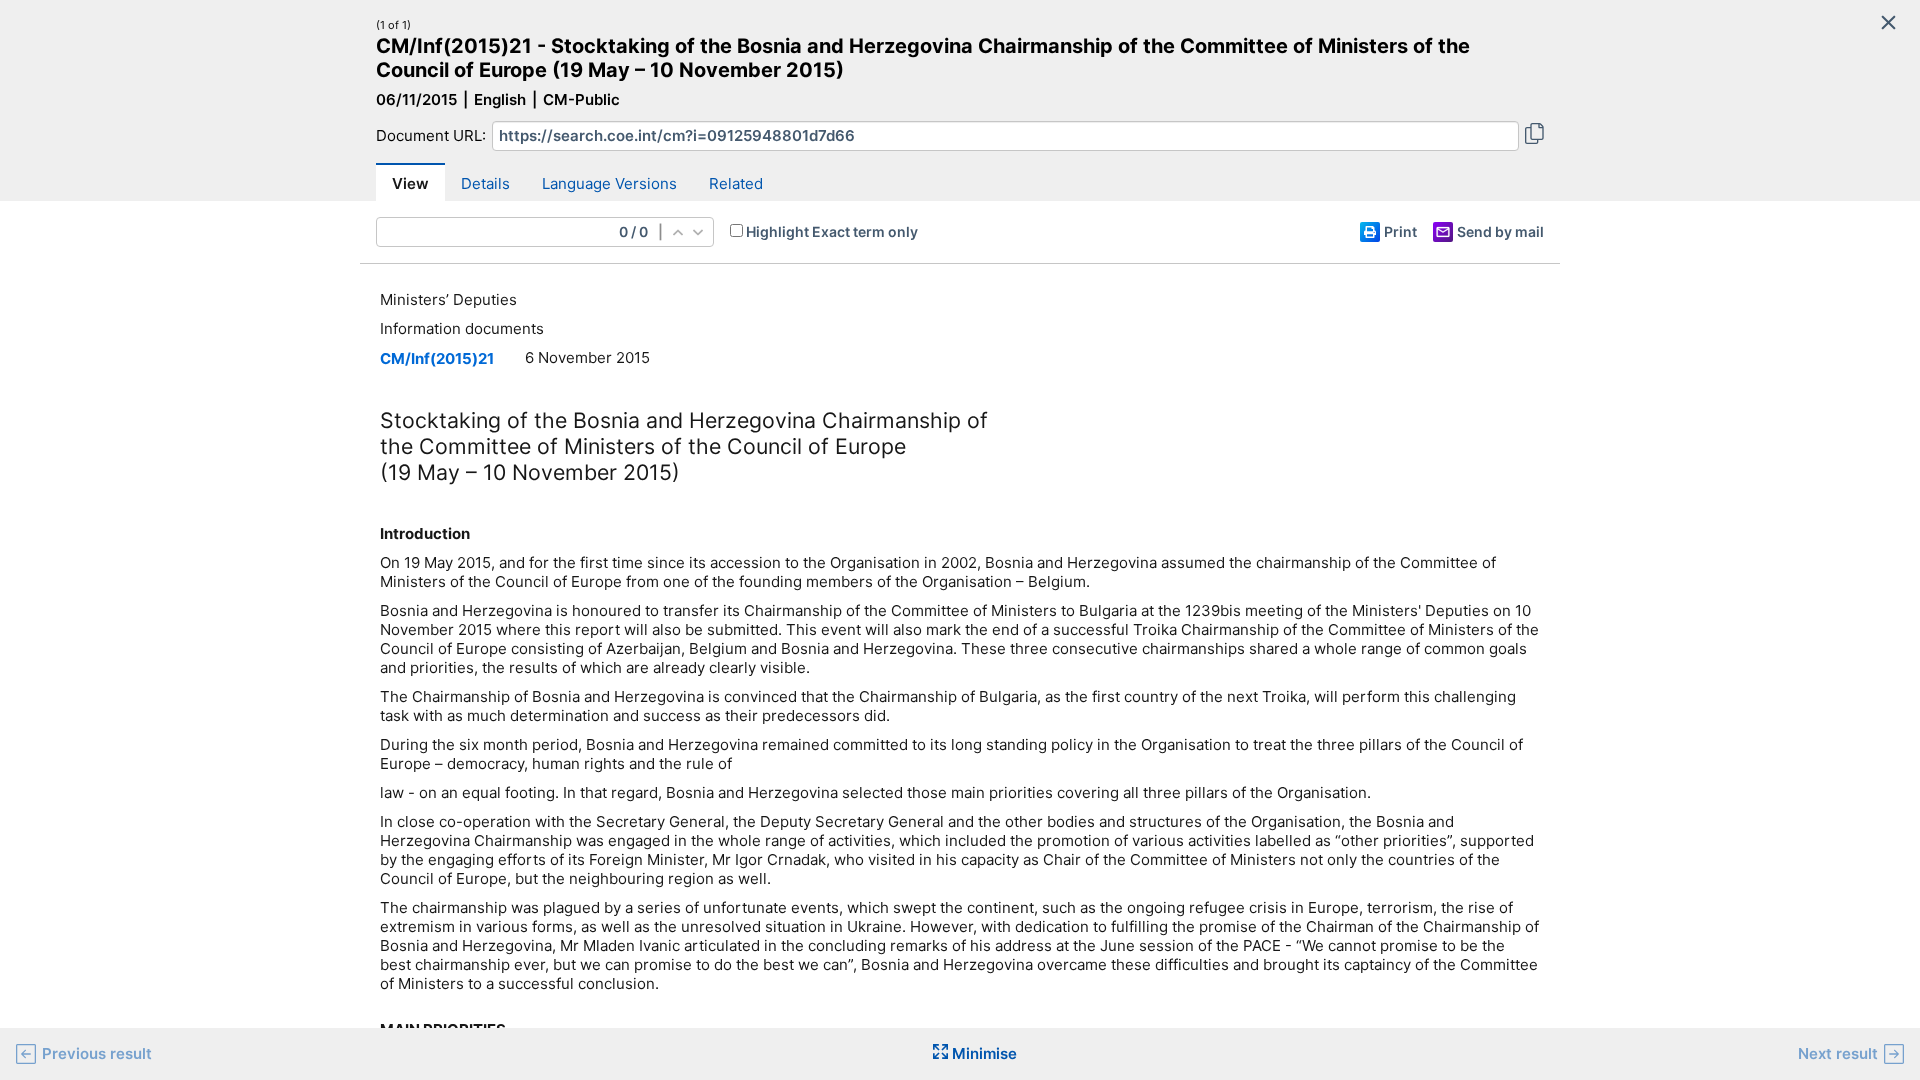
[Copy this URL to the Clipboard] (1534, 136)
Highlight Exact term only (832, 231)
